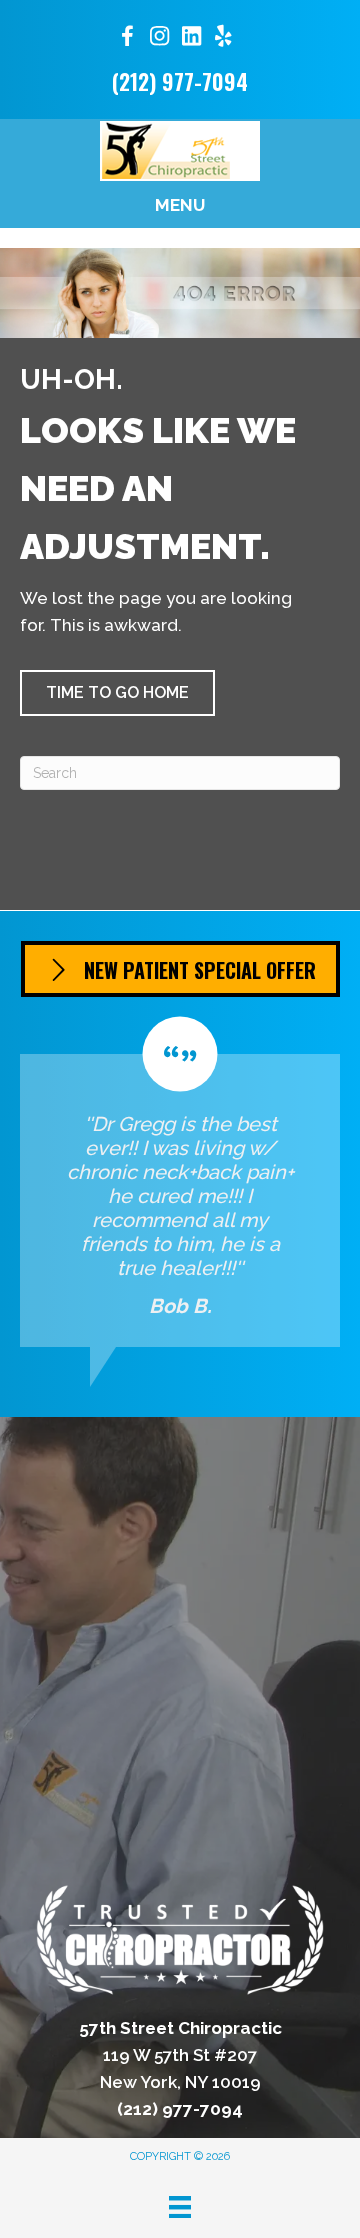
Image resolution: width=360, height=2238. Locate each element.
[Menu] (180, 2207)
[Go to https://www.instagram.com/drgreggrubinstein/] (159, 38)
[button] (117, 693)
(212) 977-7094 (180, 81)
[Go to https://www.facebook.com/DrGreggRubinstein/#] (127, 39)
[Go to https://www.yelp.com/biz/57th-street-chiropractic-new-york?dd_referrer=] (223, 38)
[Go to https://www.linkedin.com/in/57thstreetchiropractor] (191, 38)
